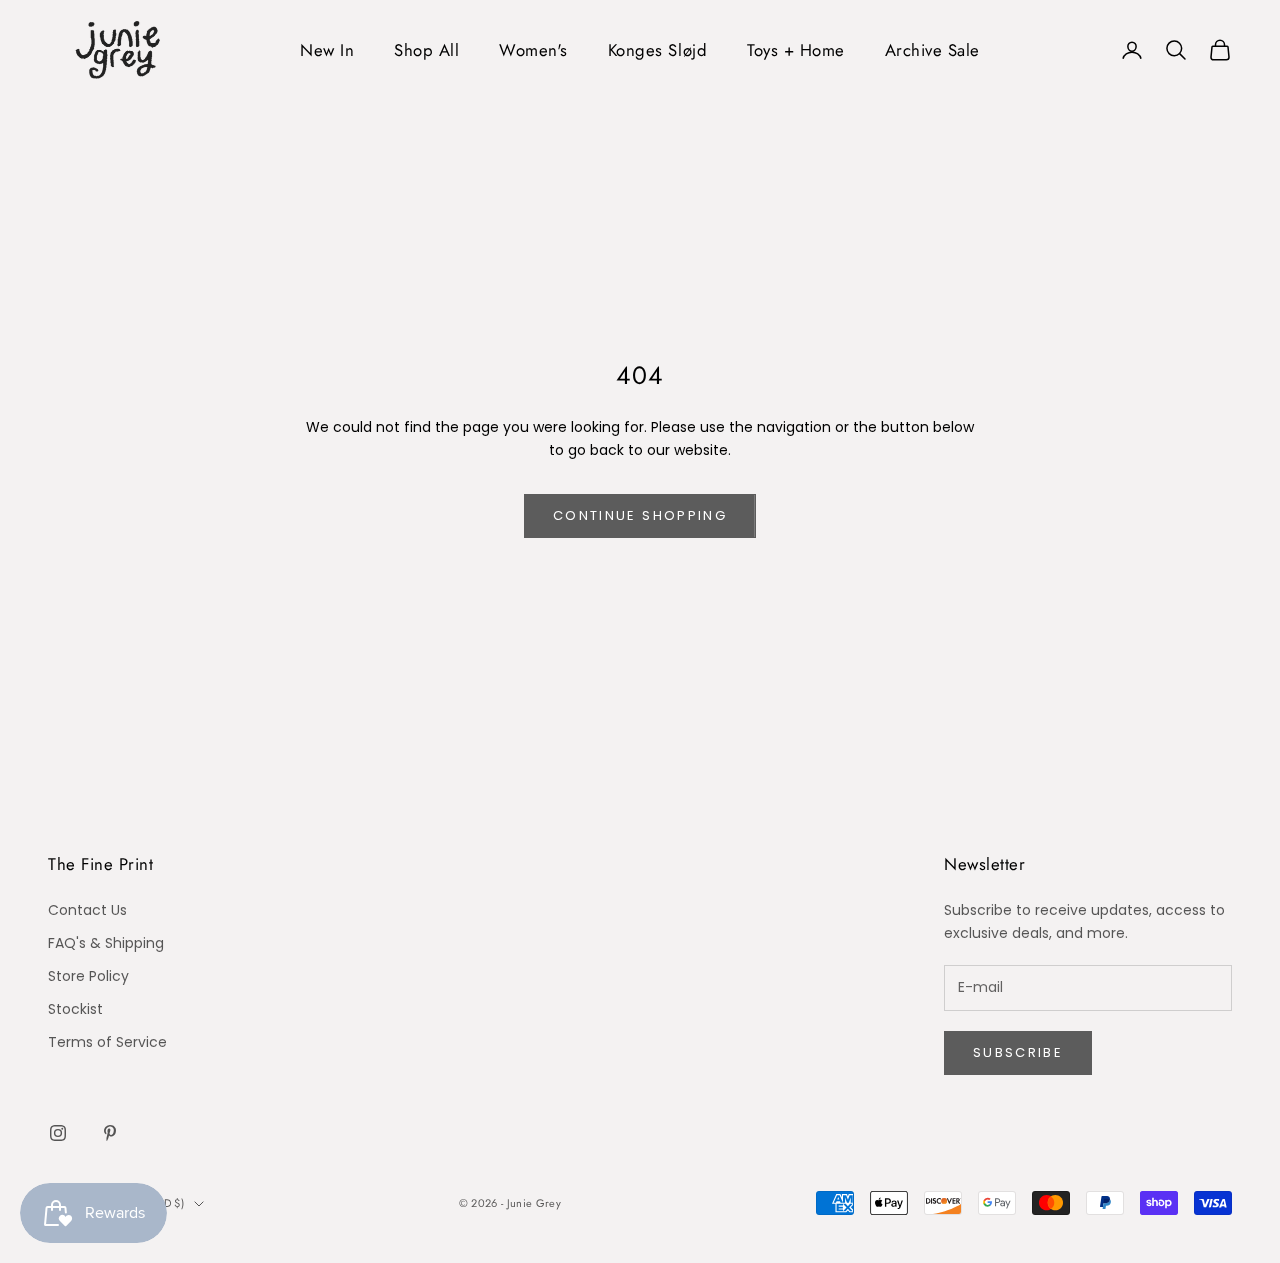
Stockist (75, 1009)
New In (327, 50)
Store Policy (88, 976)
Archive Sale (932, 50)
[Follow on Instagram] (58, 1133)
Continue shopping (640, 515)
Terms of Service (107, 1042)
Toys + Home (796, 50)
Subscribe (1018, 1052)
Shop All (426, 50)
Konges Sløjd (657, 50)
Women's (533, 50)
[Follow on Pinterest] (110, 1133)
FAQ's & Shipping (106, 943)
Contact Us (87, 910)
